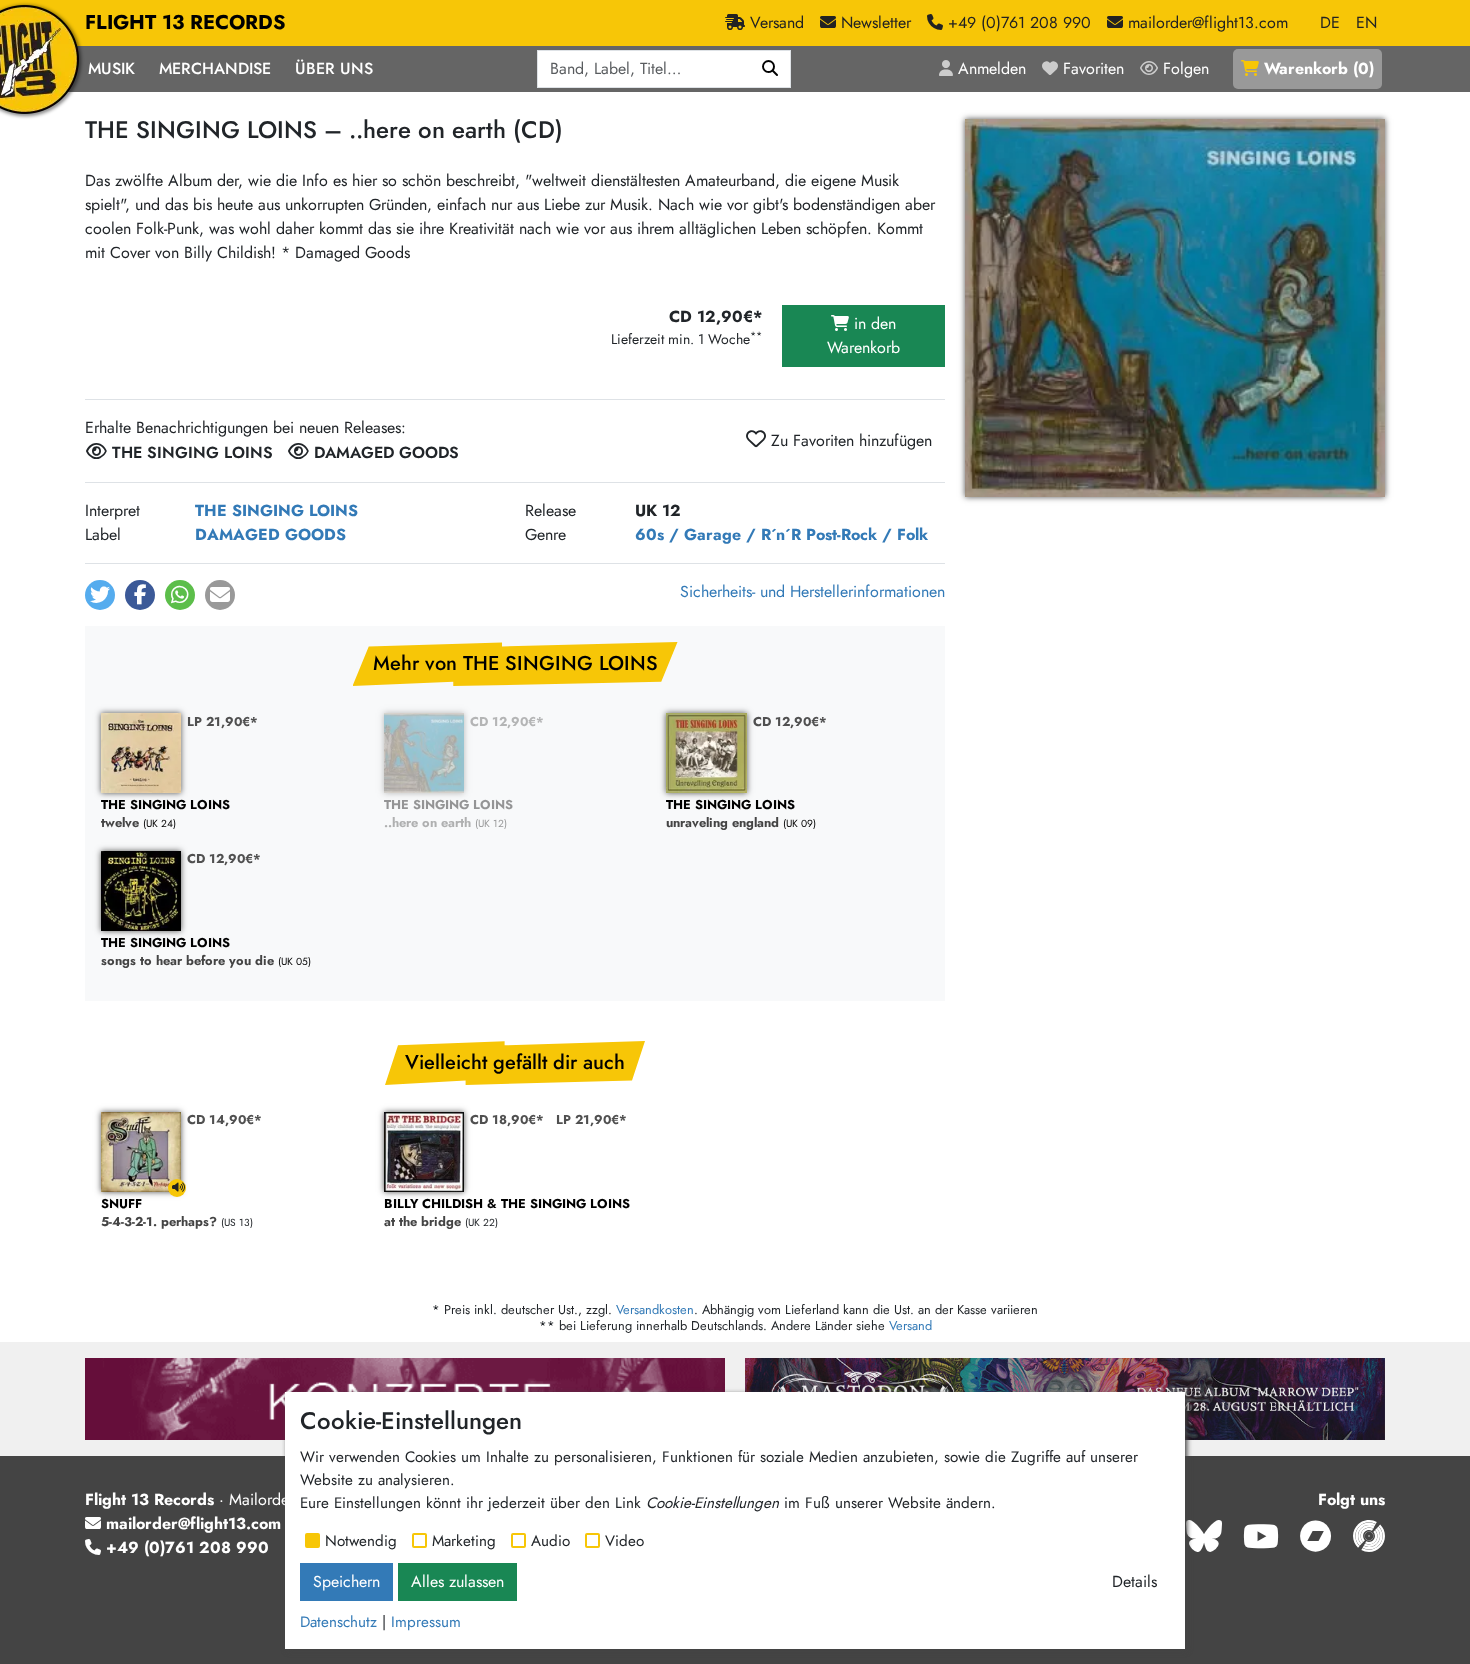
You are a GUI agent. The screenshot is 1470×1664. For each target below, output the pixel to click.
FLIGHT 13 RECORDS (185, 22)
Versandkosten (655, 1309)
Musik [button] (111, 68)
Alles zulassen (457, 1581)
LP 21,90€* (222, 721)
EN (1366, 22)
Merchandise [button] (215, 68)
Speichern (346, 1581)
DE (1330, 22)
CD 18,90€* (507, 1119)
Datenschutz (338, 1622)
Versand (910, 1325)
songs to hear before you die (187, 952)
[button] (100, 595)
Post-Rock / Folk (867, 534)
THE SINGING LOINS (276, 510)
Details (1134, 1581)
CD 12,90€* (507, 721)
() (1319, 68)
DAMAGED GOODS (270, 534)
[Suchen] (770, 69)
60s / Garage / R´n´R (718, 534)
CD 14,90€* (224, 1119)
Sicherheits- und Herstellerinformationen (812, 591)
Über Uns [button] (334, 68)
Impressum (426, 1622)
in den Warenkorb (863, 335)
